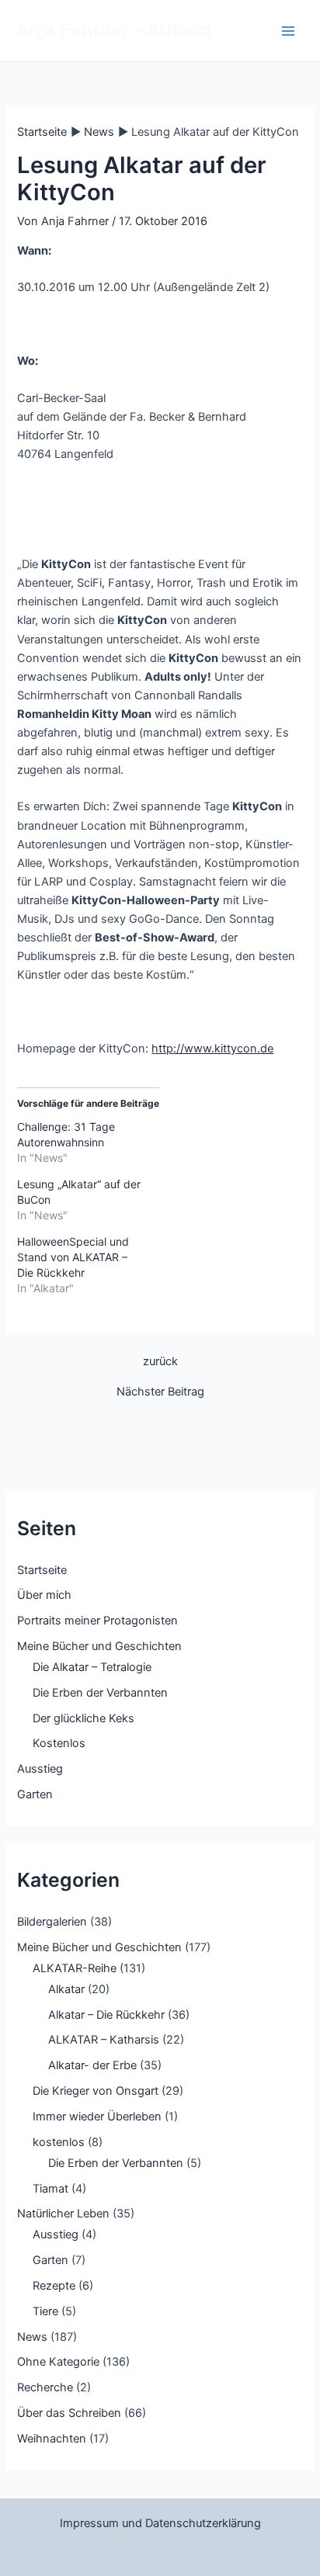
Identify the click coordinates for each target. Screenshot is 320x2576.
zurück (160, 1362)
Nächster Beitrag (160, 1392)
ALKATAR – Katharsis (104, 2040)
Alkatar (66, 1989)
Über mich (44, 1595)
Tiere (45, 2311)
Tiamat (50, 2189)
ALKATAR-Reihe (75, 1968)
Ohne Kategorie (58, 2362)
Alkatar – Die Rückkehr (106, 2015)
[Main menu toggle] (288, 31)
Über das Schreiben (69, 2413)
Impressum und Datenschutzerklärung (160, 2523)
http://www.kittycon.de (212, 1049)
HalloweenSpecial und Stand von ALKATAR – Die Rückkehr (73, 1257)
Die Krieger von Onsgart (96, 2091)
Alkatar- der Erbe (92, 2065)
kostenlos (59, 2142)
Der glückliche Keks (83, 1718)
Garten (35, 1794)
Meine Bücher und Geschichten (99, 1646)
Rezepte (54, 2286)
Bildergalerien (52, 1922)
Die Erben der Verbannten (100, 1693)
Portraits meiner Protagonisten (97, 1621)
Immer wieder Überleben (97, 2117)
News (32, 2337)
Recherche (45, 2387)
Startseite (42, 1570)
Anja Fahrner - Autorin (113, 30)
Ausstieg (40, 1769)
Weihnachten (52, 2439)
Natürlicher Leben (63, 2214)
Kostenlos (59, 1743)
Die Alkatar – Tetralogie (92, 1667)
